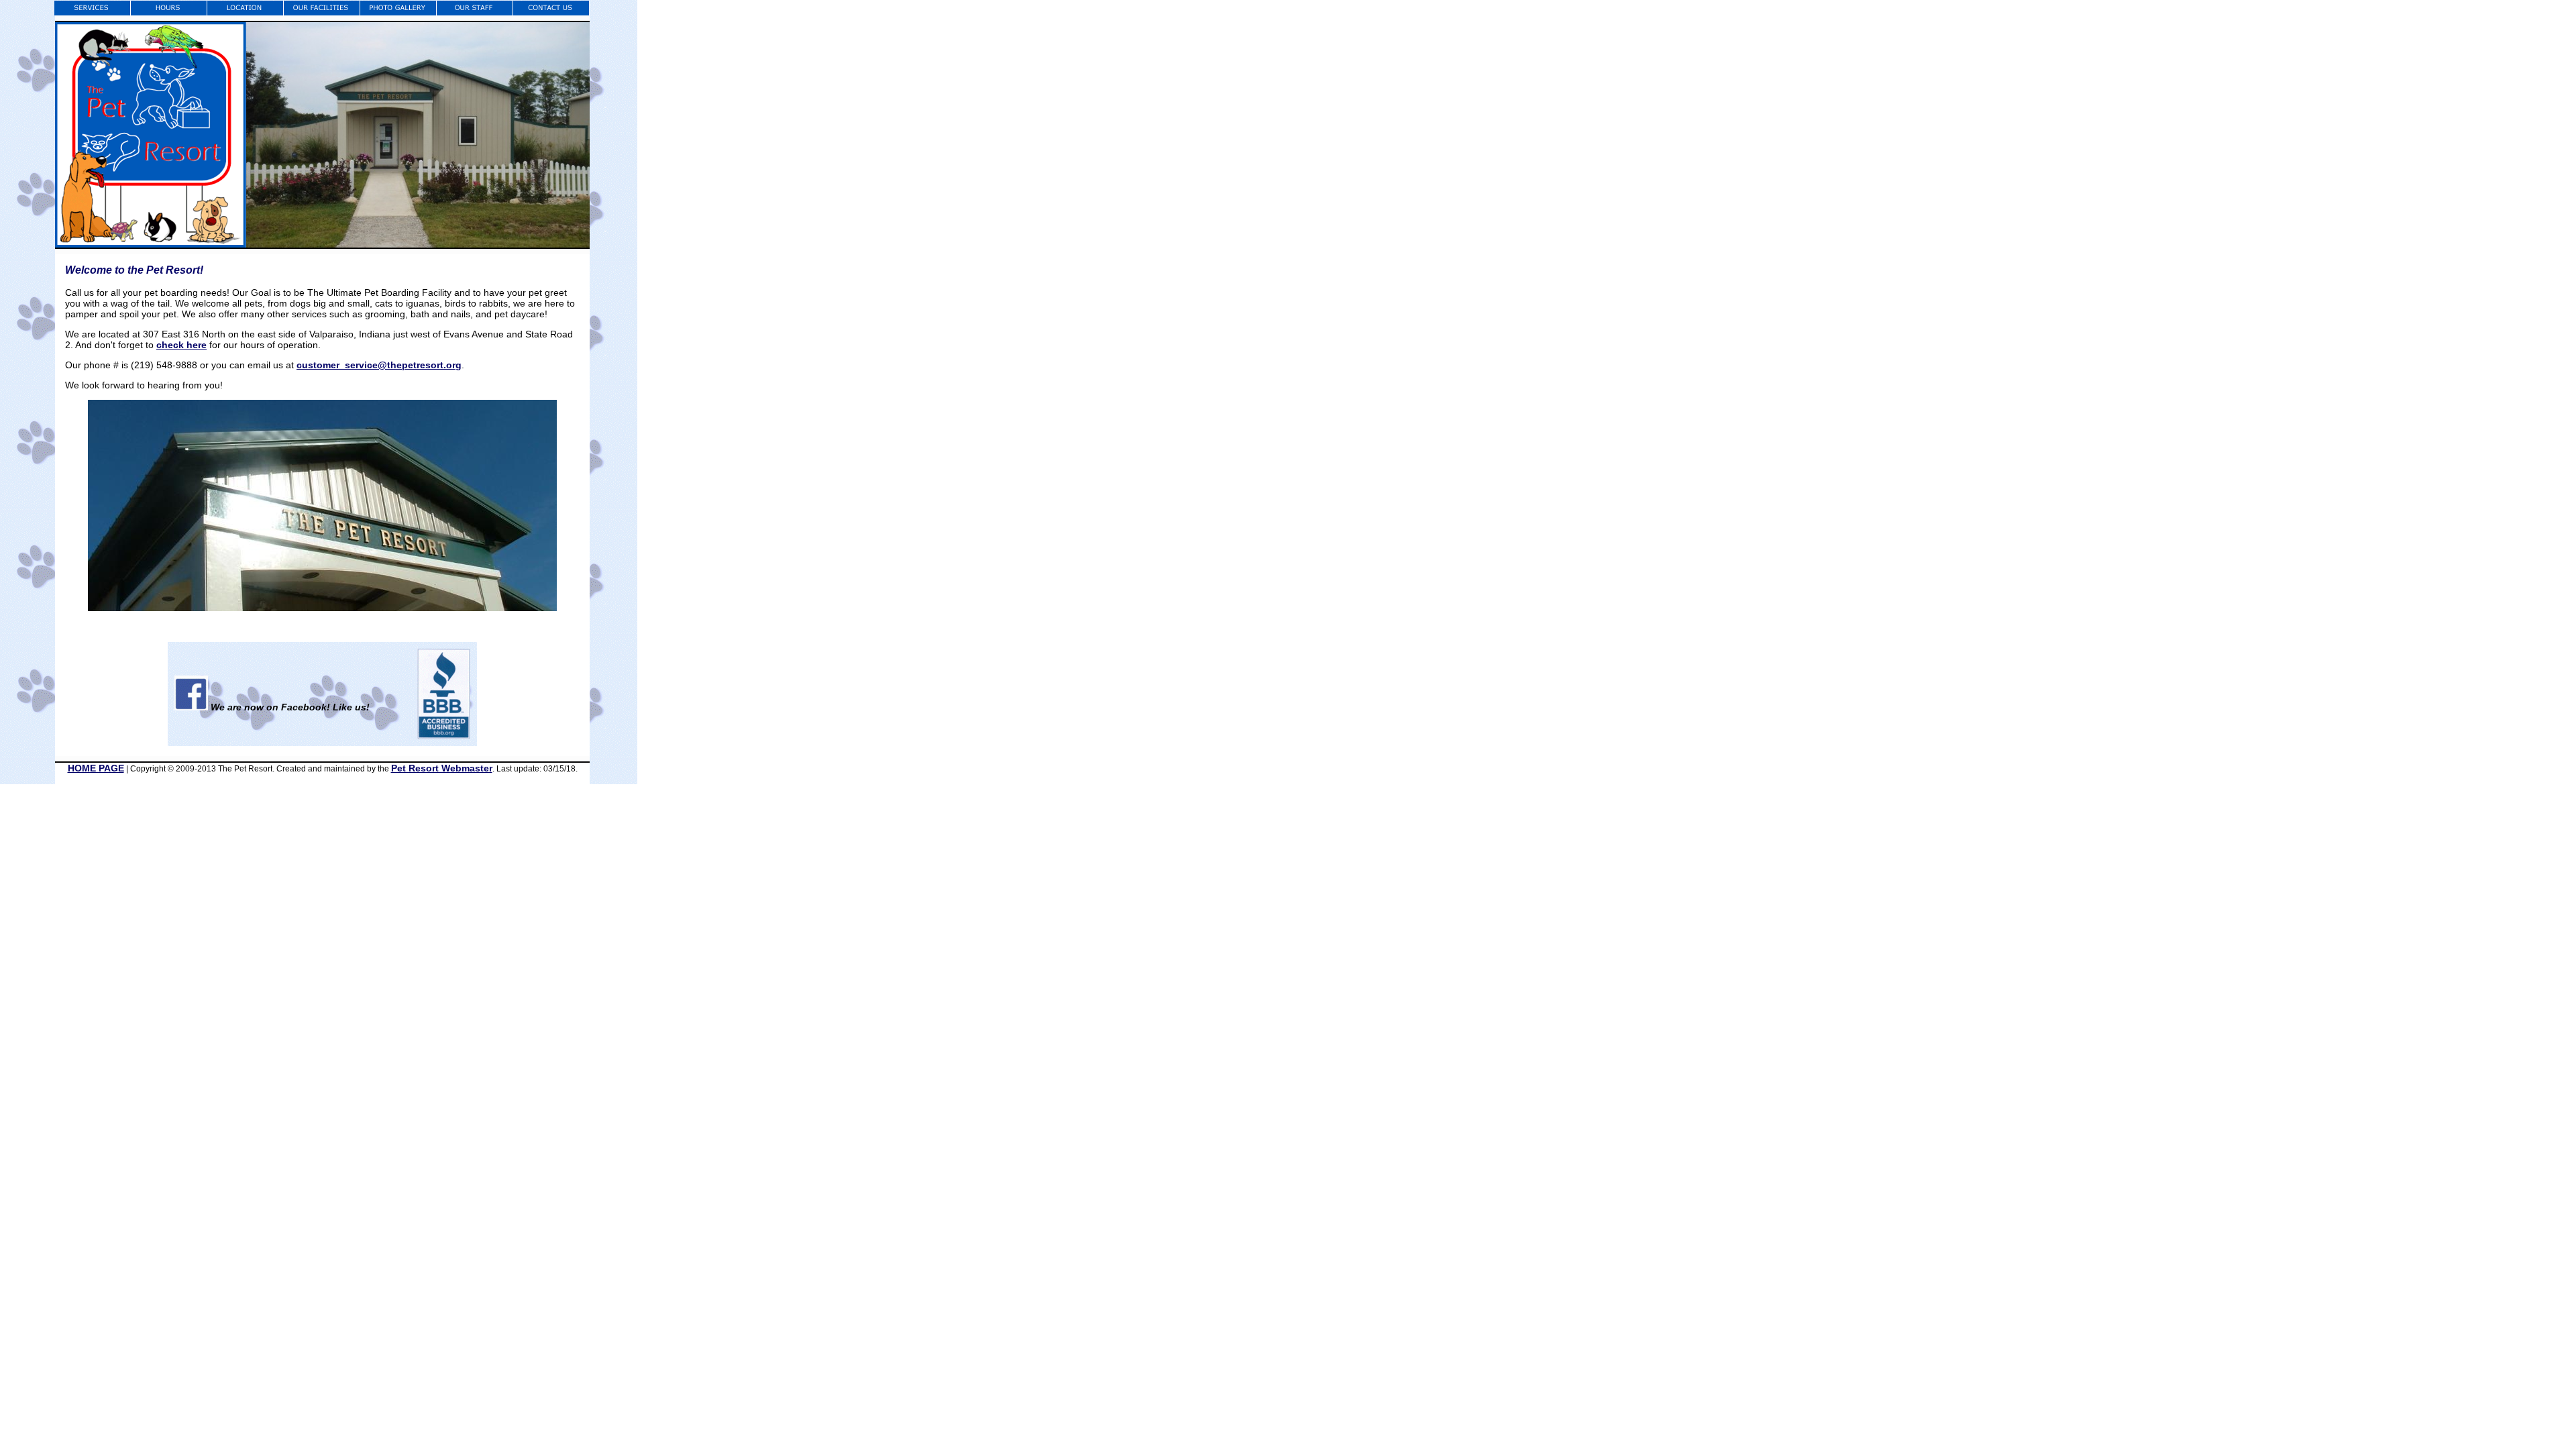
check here (181, 345)
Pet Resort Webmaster (442, 768)
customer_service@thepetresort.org (379, 365)
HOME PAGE (96, 768)
